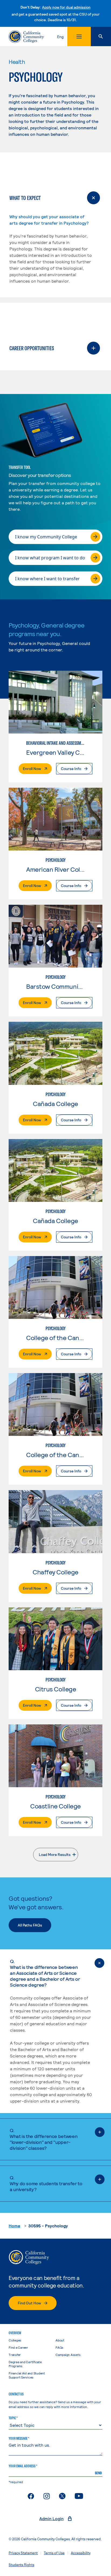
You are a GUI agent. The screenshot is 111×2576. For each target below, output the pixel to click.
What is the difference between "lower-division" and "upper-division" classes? (44, 2139)
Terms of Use (54, 2553)
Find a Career (18, 2347)
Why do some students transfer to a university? (46, 2183)
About (60, 2340)
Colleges (15, 2340)
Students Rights (21, 2565)
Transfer (15, 2355)
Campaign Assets (68, 2355)
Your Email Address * (23, 2466)
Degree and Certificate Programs (25, 2364)
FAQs (59, 2347)
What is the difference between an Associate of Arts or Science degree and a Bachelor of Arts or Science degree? (45, 1973)
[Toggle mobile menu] (79, 37)
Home (14, 2226)
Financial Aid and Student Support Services (27, 2375)
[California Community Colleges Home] (26, 37)
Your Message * (19, 2438)
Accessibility (81, 2553)
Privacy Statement (23, 2553)
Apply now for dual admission (66, 7)
